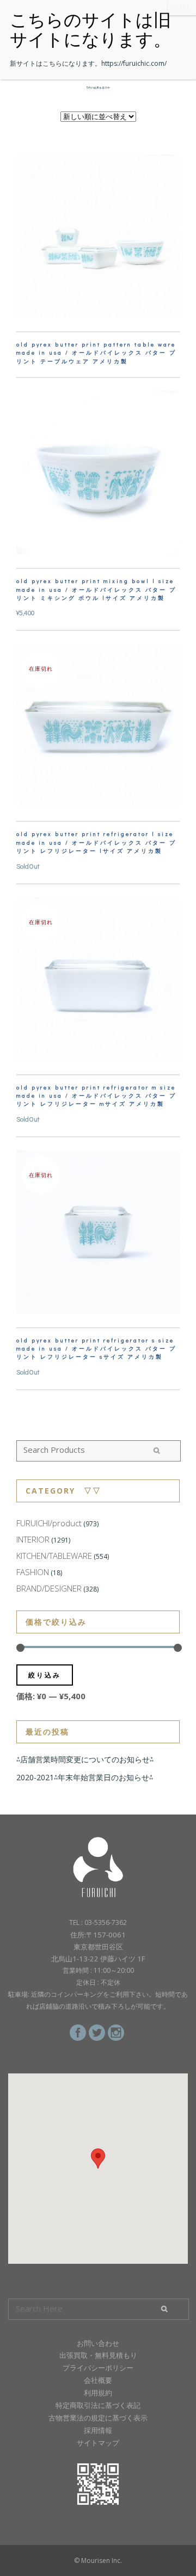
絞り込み (45, 1675)
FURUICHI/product (49, 1523)
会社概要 (98, 2380)
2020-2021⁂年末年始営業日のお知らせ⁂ (85, 1777)
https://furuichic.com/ (134, 63)
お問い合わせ (98, 2343)
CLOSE (182, 7)
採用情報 (98, 2430)
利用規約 (98, 2393)
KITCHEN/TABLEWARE (54, 1556)
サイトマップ (98, 2443)
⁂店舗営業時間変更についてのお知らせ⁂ (85, 1759)
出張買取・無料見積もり (98, 2355)
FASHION (33, 1572)
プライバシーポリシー (98, 2368)
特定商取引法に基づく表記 (98, 2405)
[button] (98, 2159)
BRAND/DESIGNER (49, 1588)
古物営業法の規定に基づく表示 (98, 2418)
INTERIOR (33, 1539)
